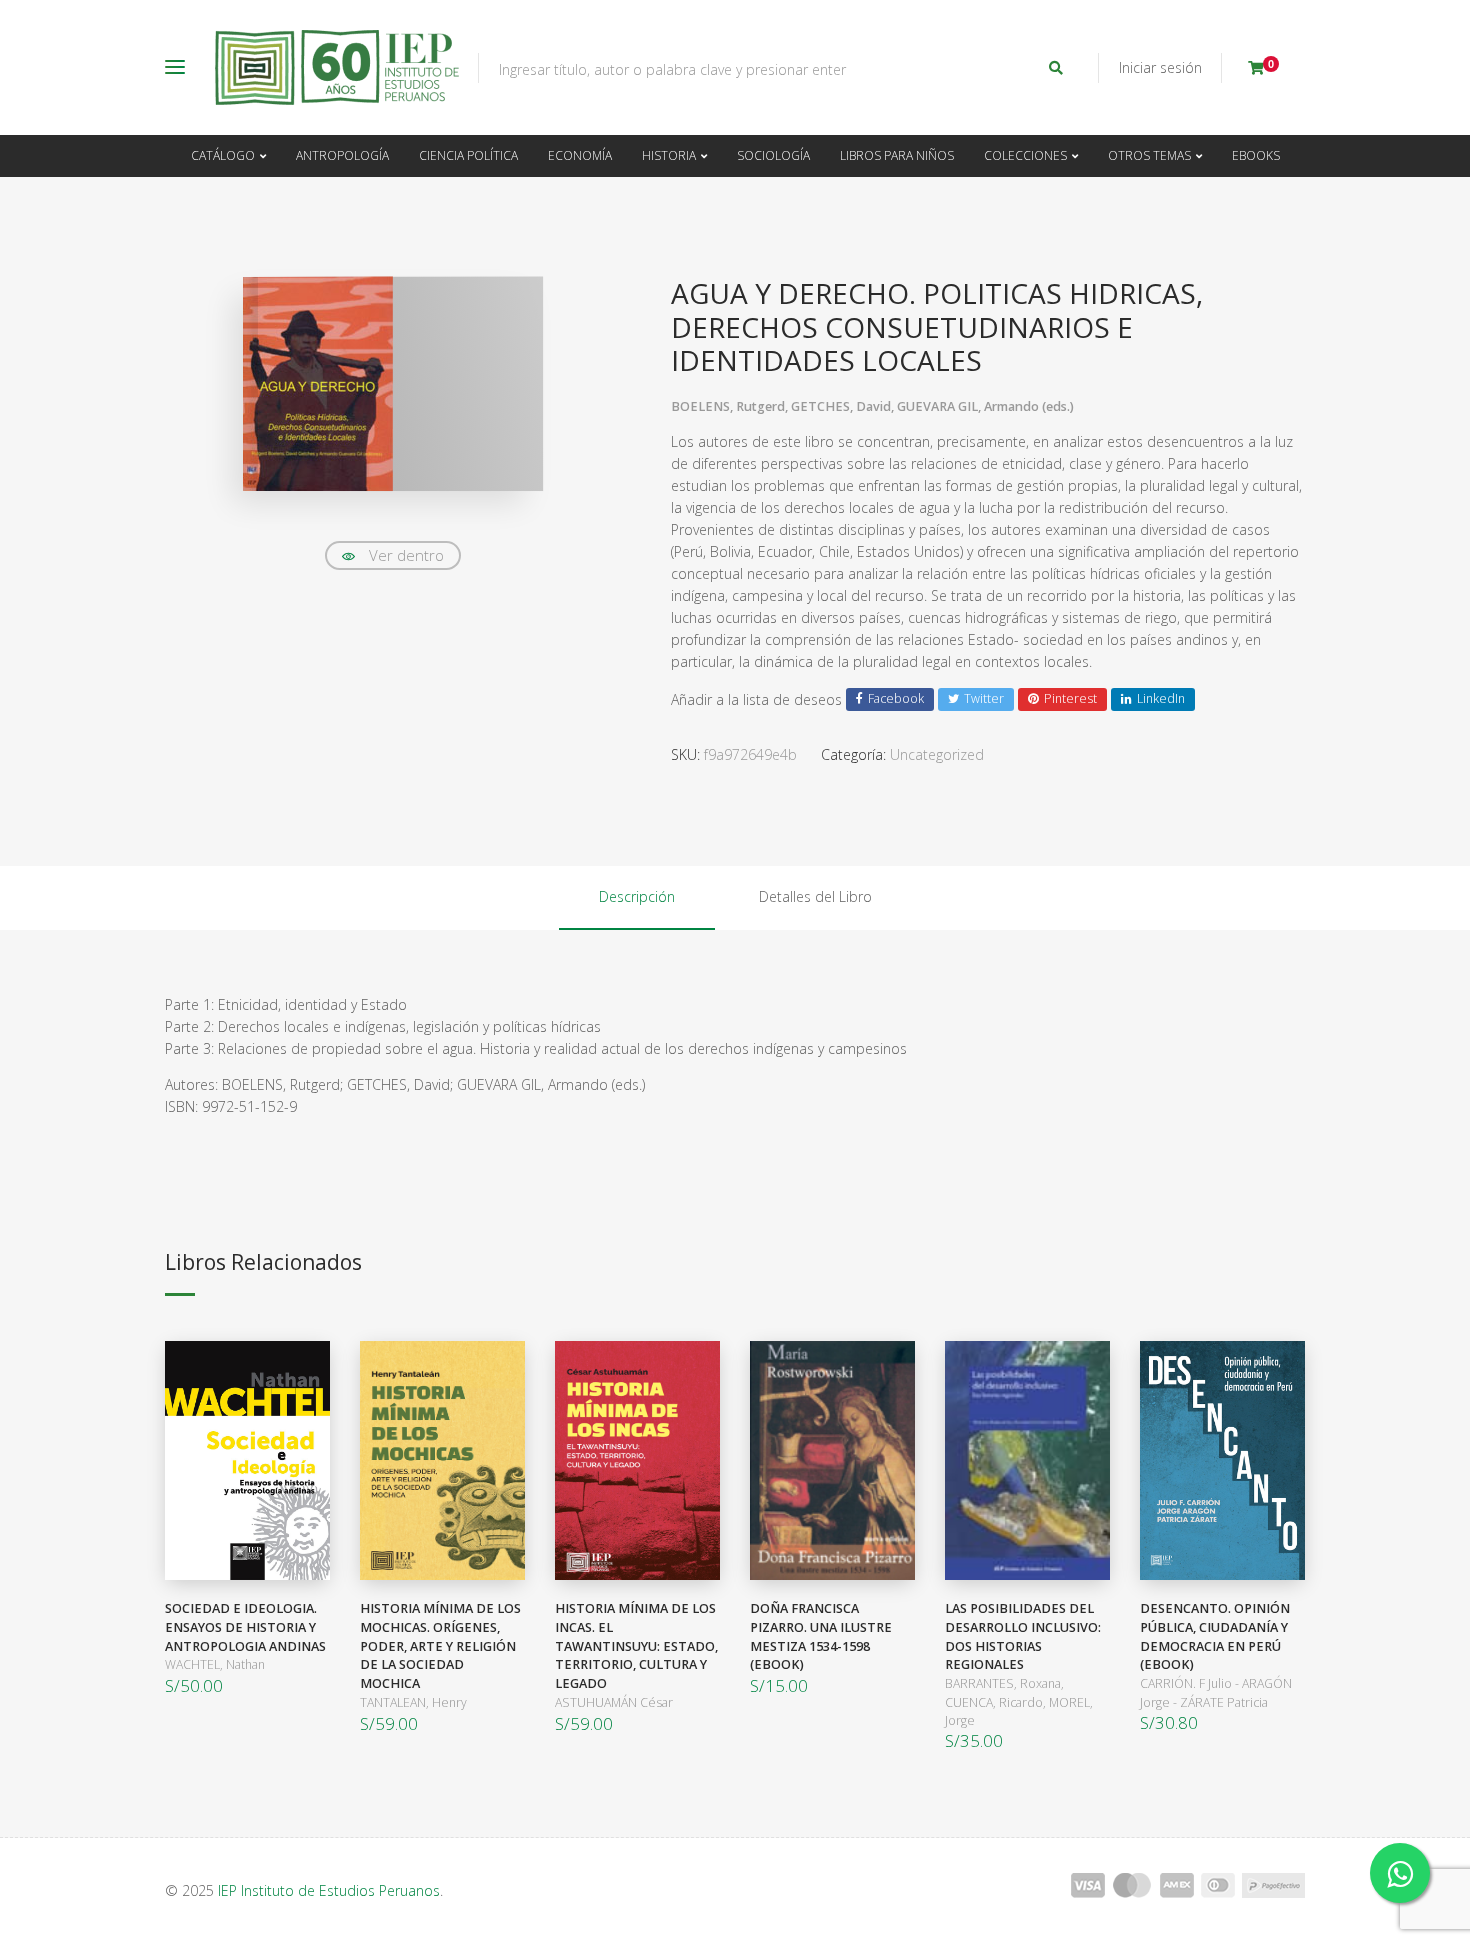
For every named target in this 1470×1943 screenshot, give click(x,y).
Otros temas (1149, 155)
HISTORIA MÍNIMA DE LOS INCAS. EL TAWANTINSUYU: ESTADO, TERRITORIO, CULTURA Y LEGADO (636, 1646)
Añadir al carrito (242, 1460)
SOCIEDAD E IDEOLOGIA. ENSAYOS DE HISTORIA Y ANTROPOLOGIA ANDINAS (245, 1627)
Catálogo (223, 155)
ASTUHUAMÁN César (614, 1702)
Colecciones (1025, 155)
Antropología (342, 155)
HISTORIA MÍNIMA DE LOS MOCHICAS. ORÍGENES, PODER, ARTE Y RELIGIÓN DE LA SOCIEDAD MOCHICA (440, 1646)
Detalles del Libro (815, 896)
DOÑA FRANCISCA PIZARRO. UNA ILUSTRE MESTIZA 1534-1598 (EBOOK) (821, 1637)
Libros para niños (897, 155)
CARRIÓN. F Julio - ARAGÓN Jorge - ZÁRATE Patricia (1216, 1692)
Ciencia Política (468, 155)
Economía (580, 155)
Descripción (637, 896)
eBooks (1256, 155)
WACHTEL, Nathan (215, 1664)
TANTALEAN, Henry (413, 1702)
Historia (669, 155)
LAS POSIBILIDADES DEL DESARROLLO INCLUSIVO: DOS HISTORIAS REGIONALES (1023, 1637)
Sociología (773, 155)
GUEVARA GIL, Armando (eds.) (985, 406)
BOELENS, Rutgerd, (731, 406)
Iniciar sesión (1160, 67)
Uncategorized (937, 754)
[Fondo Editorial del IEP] (337, 67)
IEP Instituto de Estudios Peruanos (329, 1890)
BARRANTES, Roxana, (1004, 1683)
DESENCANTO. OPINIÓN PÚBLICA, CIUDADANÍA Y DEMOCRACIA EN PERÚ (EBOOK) (1215, 1637)
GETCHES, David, (844, 406)
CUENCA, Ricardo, (997, 1702)
